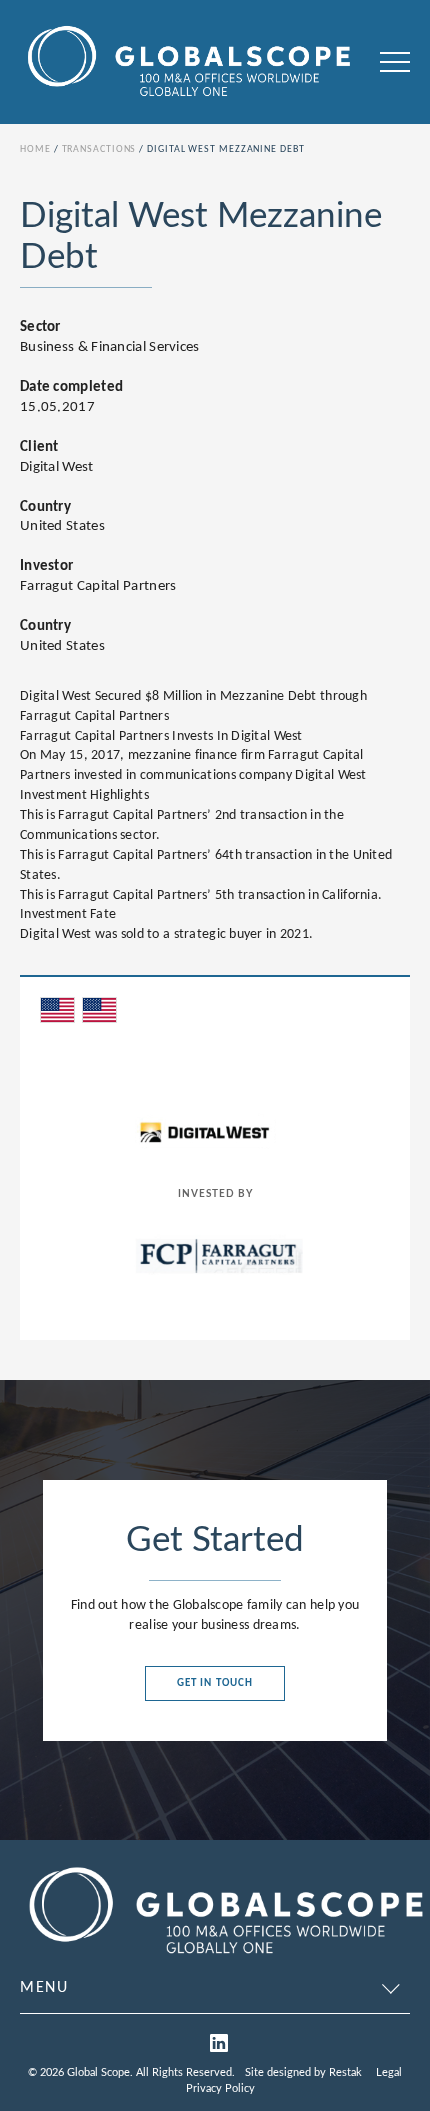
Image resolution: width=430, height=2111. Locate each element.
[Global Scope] (225, 1958)
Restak (345, 2072)
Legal (389, 2072)
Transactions (99, 149)
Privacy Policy (220, 2088)
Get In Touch (215, 1683)
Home (35, 149)
